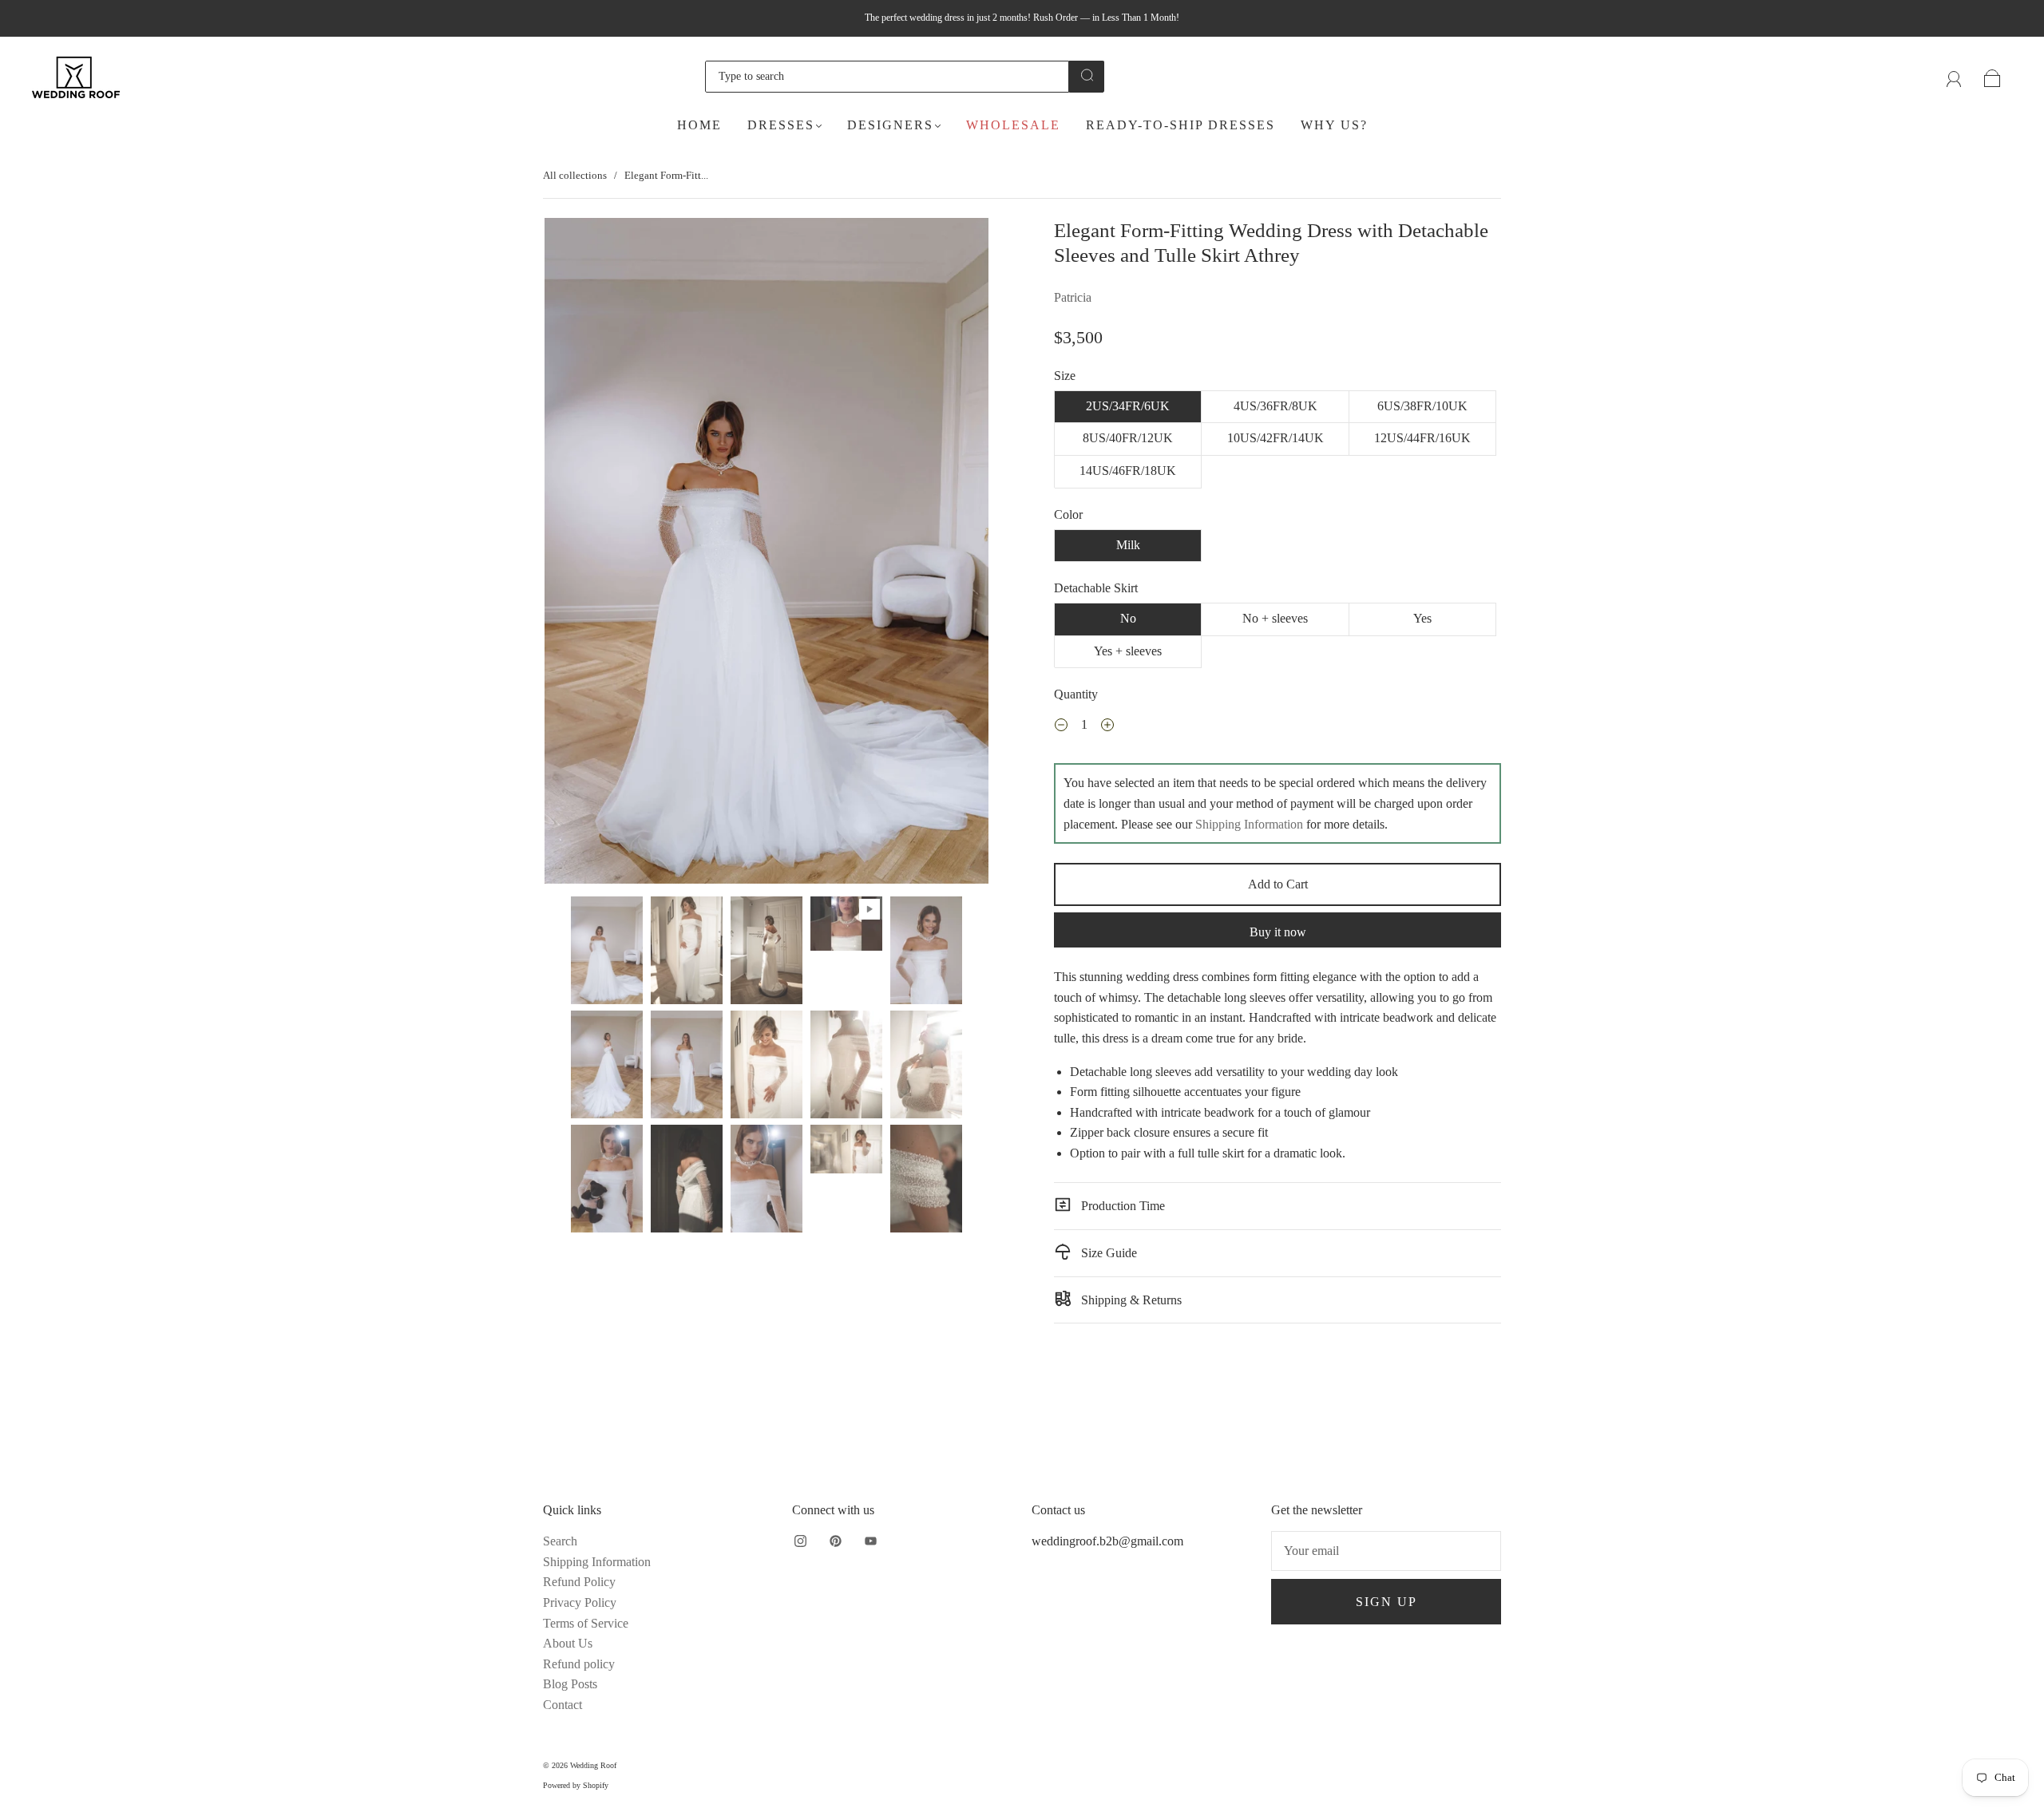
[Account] (1954, 76)
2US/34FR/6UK (1128, 406)
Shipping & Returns (1130, 1300)
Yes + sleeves (1128, 651)
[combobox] (887, 77)
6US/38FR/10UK (1422, 406)
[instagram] (800, 1541)
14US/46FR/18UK (1128, 471)
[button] (589, 554)
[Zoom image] (766, 554)
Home (699, 125)
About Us (568, 1643)
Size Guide (1107, 1253)
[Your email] (1386, 1551)
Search (560, 1541)
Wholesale (1013, 125)
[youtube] (870, 1541)
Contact (562, 1705)
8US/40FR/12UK (1128, 438)
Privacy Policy (580, 1602)
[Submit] (1087, 75)
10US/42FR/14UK (1276, 438)
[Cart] (1993, 76)
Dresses (781, 125)
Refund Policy (579, 1582)
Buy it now (1278, 932)
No (1128, 618)
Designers (890, 125)
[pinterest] (835, 1541)
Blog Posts (570, 1684)
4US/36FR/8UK (1276, 406)
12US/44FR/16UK (1422, 438)
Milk (1128, 545)
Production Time (1121, 1206)
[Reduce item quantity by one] (1061, 726)
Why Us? (1334, 125)
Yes (1422, 618)
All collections (575, 175)
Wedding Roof (593, 1765)
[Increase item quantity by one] (1107, 726)
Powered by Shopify (576, 1785)
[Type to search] (887, 77)
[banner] (1277, 1007)
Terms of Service (586, 1623)
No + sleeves (1275, 618)
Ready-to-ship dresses (1180, 125)
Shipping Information (1249, 824)
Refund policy (579, 1664)
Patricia (1073, 297)
